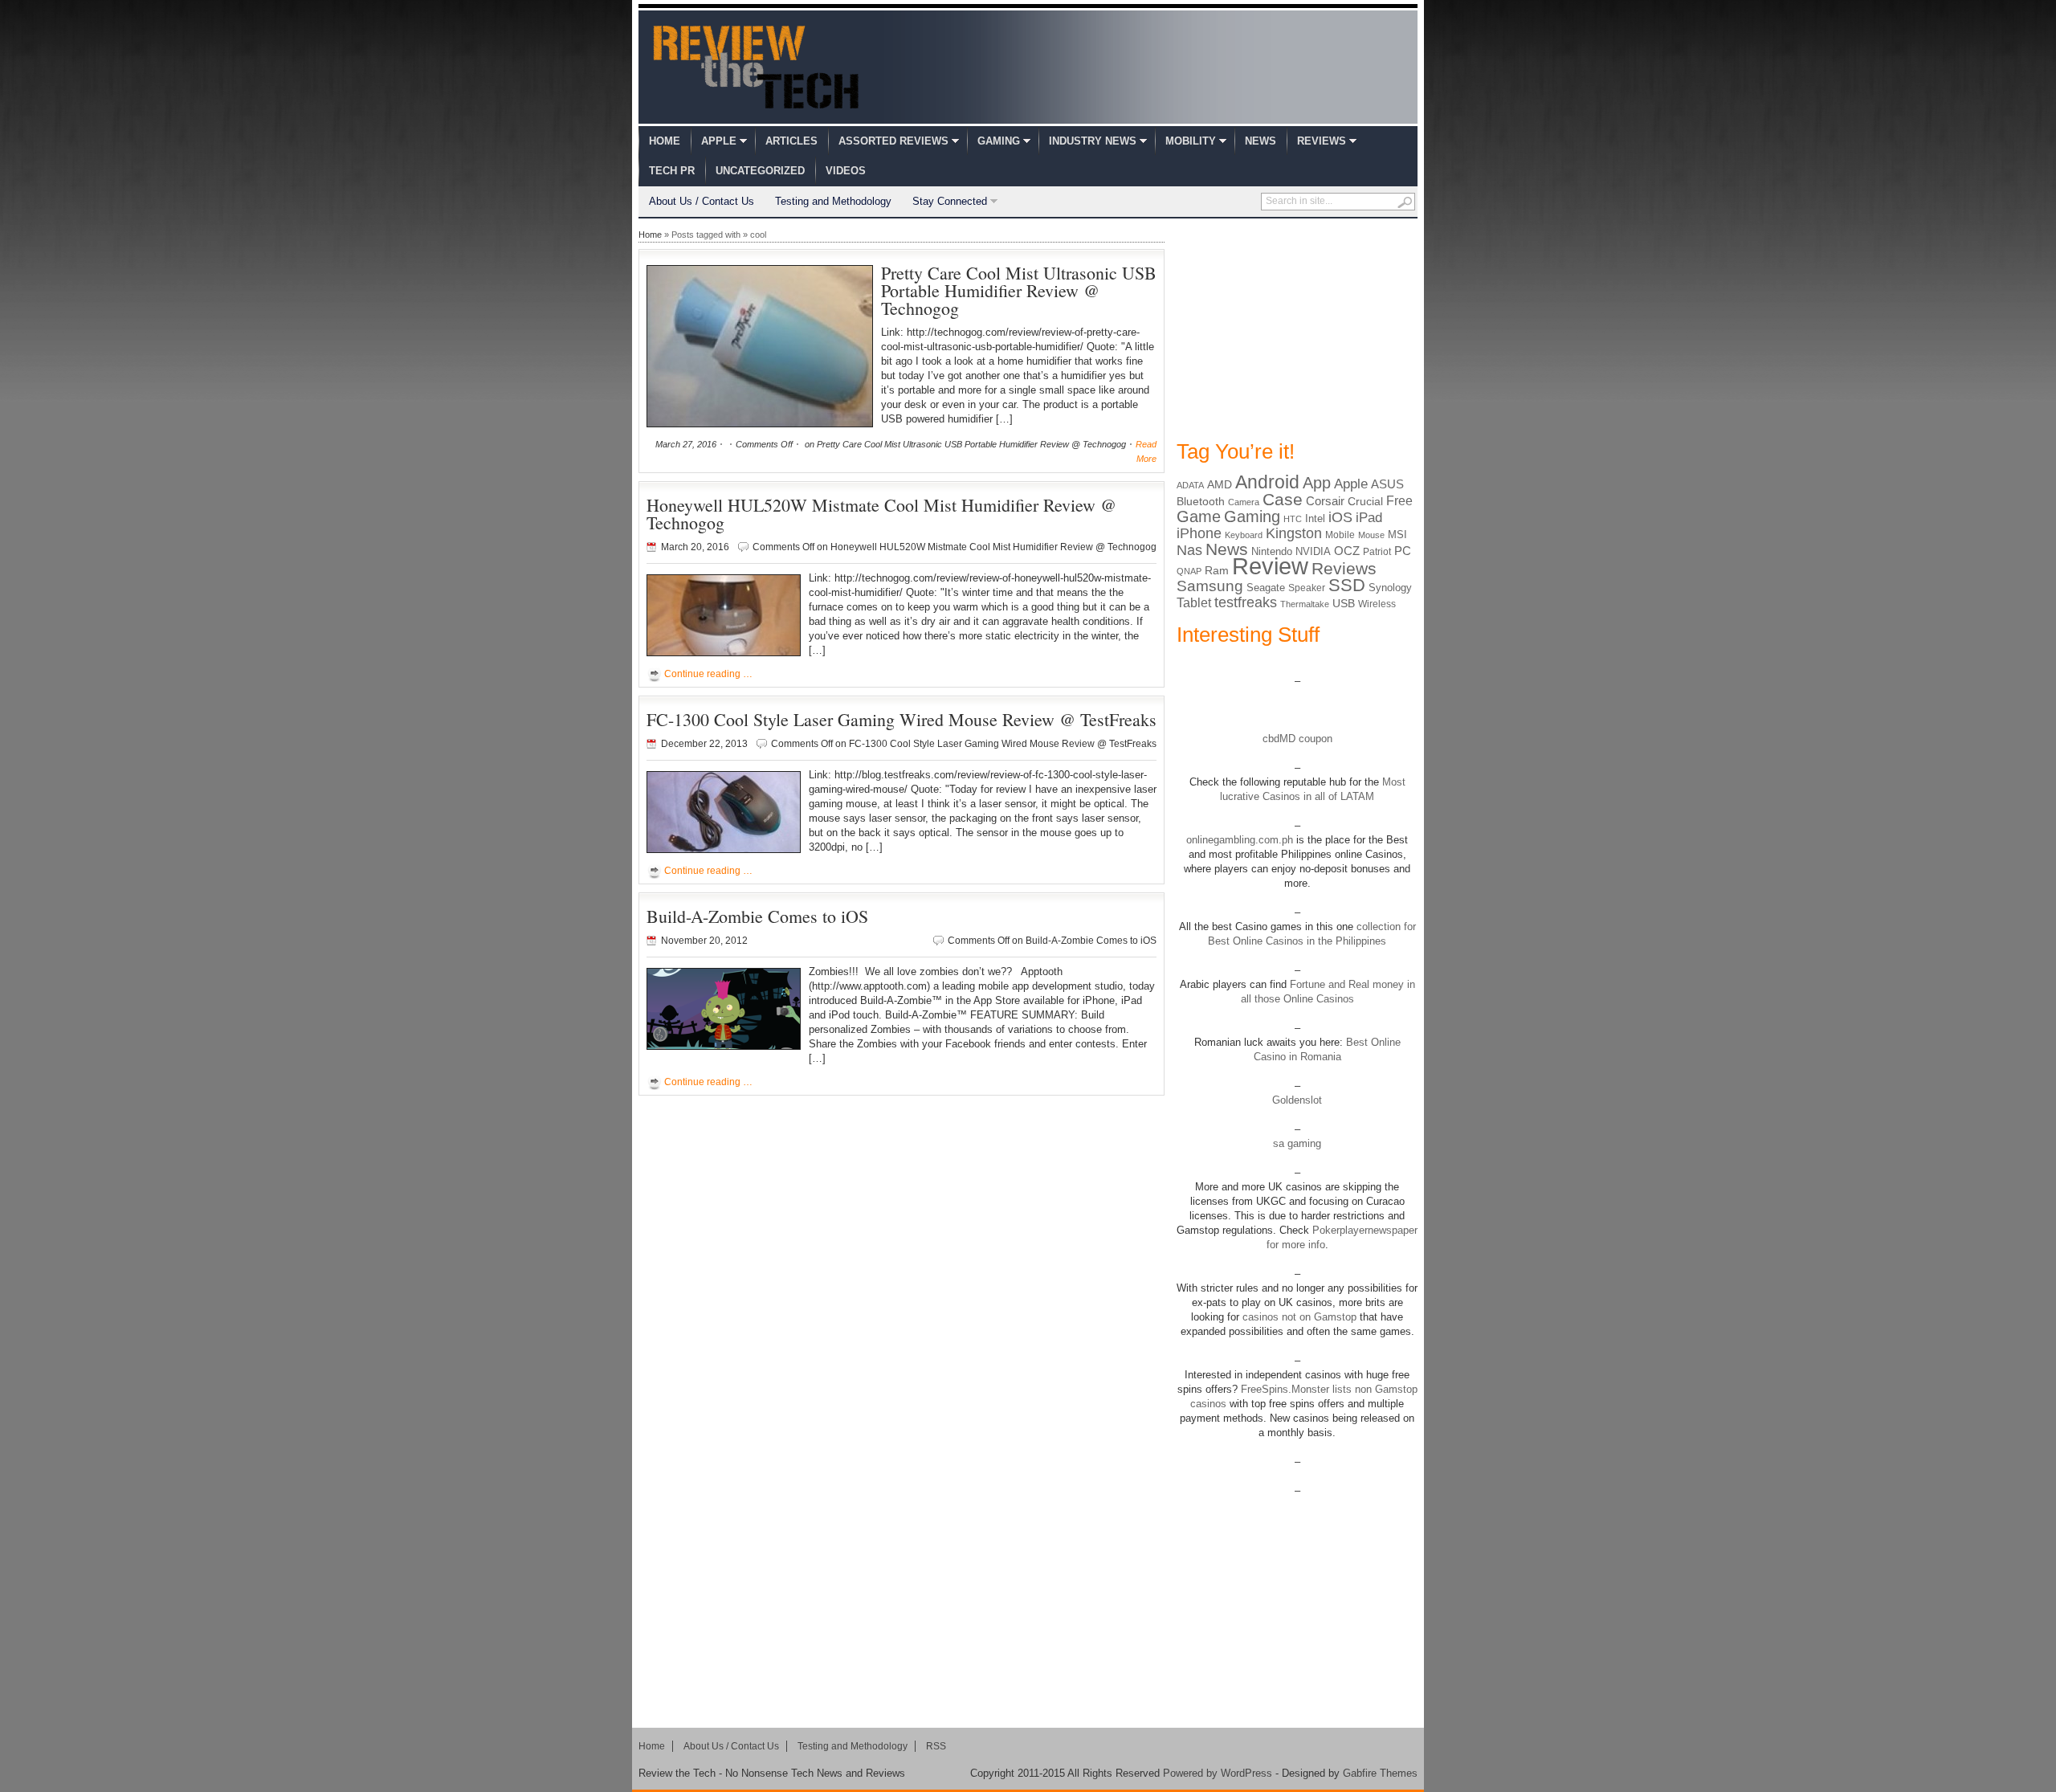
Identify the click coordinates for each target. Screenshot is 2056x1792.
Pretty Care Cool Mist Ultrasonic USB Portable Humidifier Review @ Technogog (1019, 290)
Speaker (1307, 588)
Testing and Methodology (833, 201)
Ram (1217, 571)
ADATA (1190, 485)
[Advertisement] (1297, 328)
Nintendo (1272, 551)
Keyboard (1244, 535)
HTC (1293, 519)
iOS (1340, 517)
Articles (791, 141)
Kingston (1294, 533)
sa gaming (1297, 1143)
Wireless (1377, 604)
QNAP (1189, 571)
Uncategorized (760, 171)
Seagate (1266, 588)
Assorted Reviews (893, 141)
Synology (1390, 588)
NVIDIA (1313, 551)
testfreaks (1246, 602)
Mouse (1371, 535)
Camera (1244, 502)
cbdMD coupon (1297, 739)
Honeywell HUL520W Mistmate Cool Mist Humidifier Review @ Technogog (881, 514)
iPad (1369, 518)
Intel (1315, 518)
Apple (719, 141)
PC (1403, 551)
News (1261, 141)
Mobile (1340, 535)
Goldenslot (1297, 1100)
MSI (1397, 535)
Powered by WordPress (1218, 1773)
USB (1344, 603)
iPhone (1199, 533)
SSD (1347, 585)
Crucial (1365, 501)
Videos (846, 171)
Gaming (999, 141)
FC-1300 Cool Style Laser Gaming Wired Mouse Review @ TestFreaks (902, 719)
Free (1399, 500)
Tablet (1194, 603)
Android (1267, 482)
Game (1199, 516)
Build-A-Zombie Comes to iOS (757, 916)
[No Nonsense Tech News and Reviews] (756, 67)
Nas (1189, 550)
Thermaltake (1305, 604)
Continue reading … (708, 674)
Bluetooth (1201, 501)
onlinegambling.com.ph (1240, 840)
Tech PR (672, 171)
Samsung (1210, 586)
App (1317, 483)
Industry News (1093, 141)
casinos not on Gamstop (1298, 1317)
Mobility (1191, 141)
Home (665, 141)
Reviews (1322, 141)
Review (1270, 566)
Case (1283, 499)
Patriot (1377, 552)
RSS (936, 1746)
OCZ (1347, 551)
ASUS (1387, 484)
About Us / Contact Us (702, 201)
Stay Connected (950, 201)
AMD (1220, 484)
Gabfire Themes (1380, 1773)
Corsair (1325, 501)
